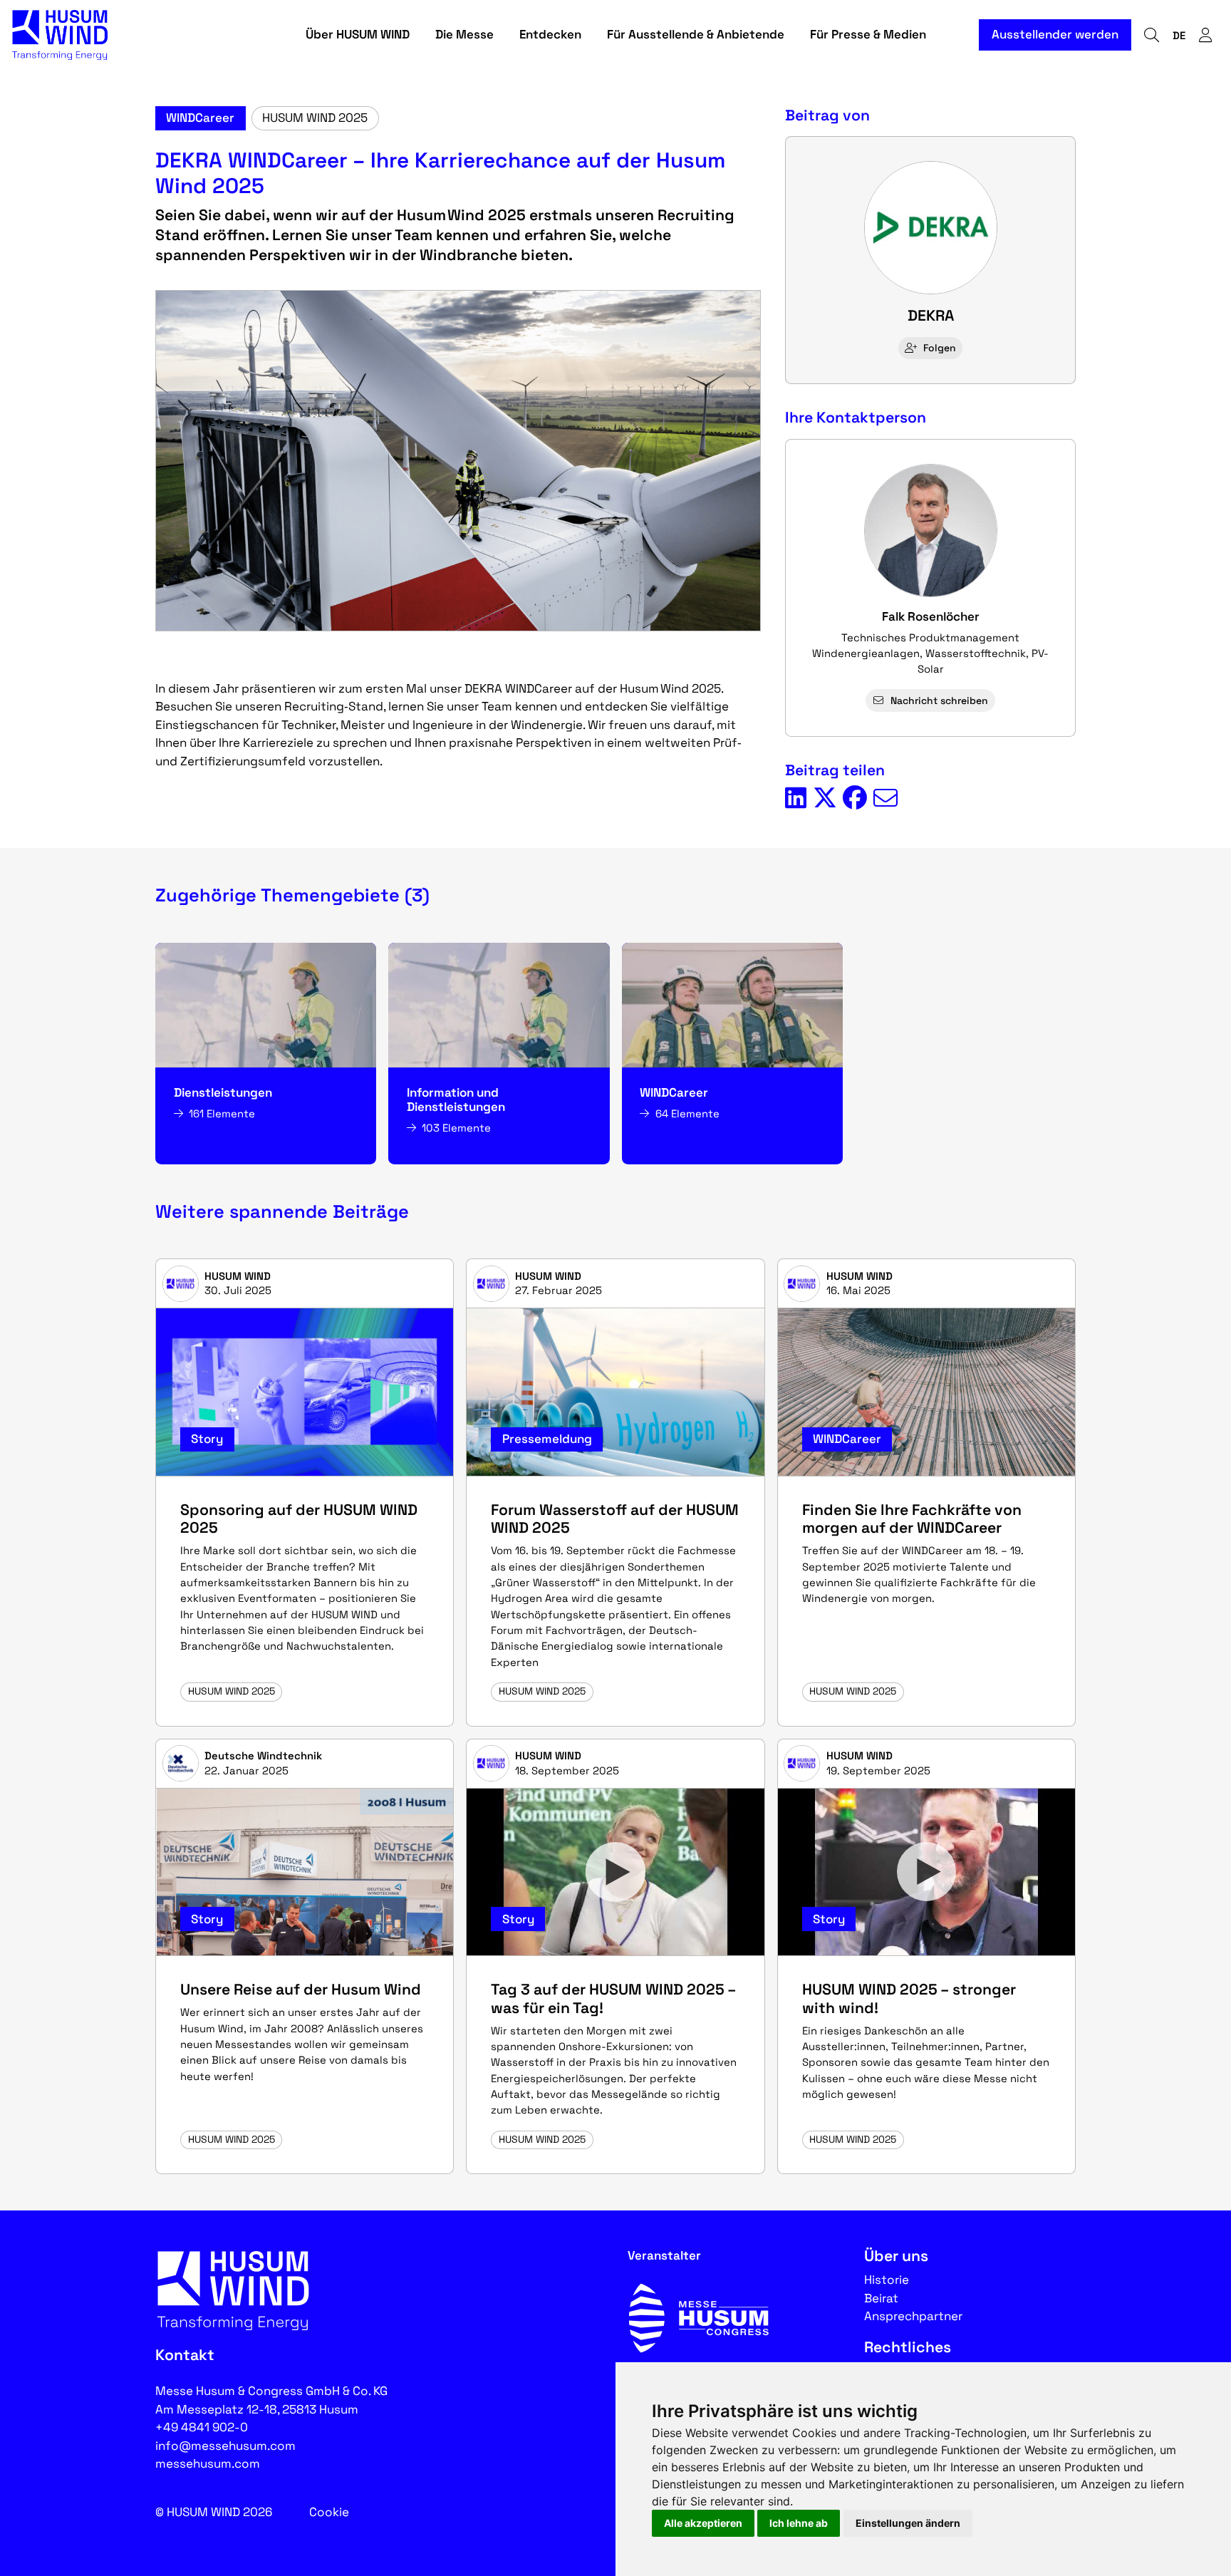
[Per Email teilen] (885, 799)
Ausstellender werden (1055, 34)
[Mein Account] (1205, 35)
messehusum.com (208, 2463)
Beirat (881, 2298)
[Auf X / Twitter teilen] (825, 799)
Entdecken (550, 34)
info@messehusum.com (225, 2446)
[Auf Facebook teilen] (855, 799)
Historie (887, 2280)
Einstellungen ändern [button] (908, 2523)
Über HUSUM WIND (358, 34)
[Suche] (1151, 35)
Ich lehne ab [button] (799, 2523)
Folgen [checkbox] (940, 348)
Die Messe (464, 34)
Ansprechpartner (913, 2316)
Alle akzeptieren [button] (703, 2523)
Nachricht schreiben (939, 700)
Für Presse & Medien (868, 34)
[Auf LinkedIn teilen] (796, 799)
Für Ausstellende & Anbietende (696, 34)
